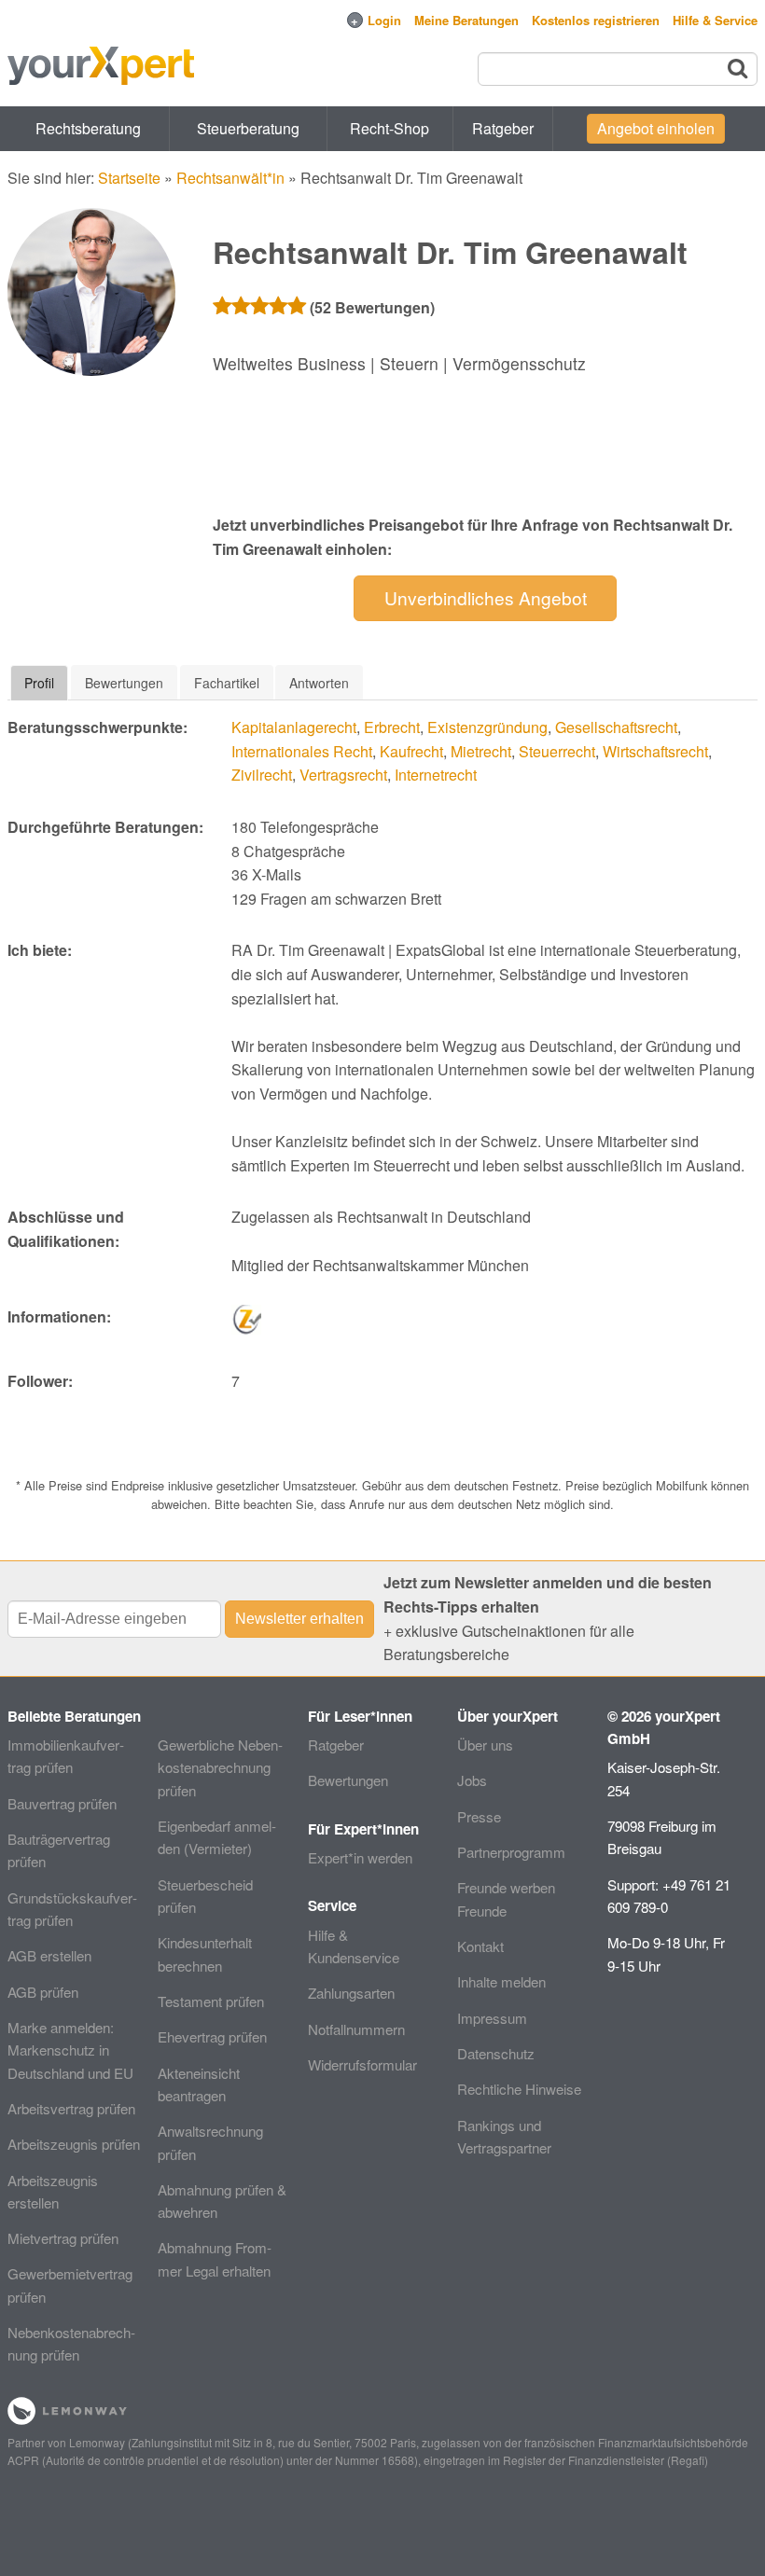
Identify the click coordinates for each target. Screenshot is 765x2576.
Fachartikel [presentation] (227, 683)
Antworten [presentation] (319, 683)
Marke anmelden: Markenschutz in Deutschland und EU (70, 2050)
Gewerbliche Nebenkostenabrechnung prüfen (220, 1767)
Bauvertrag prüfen (62, 1803)
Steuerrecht (557, 751)
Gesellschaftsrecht (616, 727)
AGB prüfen (43, 1992)
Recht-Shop (389, 128)
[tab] (39, 683)
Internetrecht (436, 775)
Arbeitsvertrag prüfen (71, 2108)
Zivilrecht (262, 775)
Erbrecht (392, 727)
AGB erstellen (49, 1955)
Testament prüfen (211, 2001)
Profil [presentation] (39, 683)
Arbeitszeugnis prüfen (74, 2144)
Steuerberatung (248, 128)
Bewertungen (348, 1780)
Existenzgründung (487, 727)
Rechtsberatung (88, 128)
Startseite (129, 178)
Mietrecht (481, 751)
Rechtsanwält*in (230, 178)
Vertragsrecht (343, 775)
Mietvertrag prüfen (63, 2238)
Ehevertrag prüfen (212, 2036)
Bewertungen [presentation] (124, 683)
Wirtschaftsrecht (655, 751)
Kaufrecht (411, 751)
